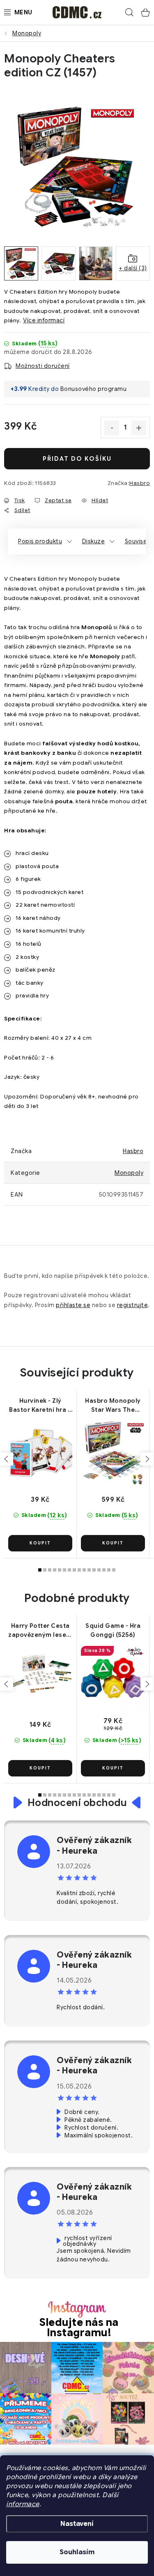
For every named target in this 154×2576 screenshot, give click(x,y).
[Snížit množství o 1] (112, 428)
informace (23, 2504)
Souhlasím (77, 2552)
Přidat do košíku (77, 459)
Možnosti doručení (43, 366)
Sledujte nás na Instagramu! (79, 2328)
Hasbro (140, 483)
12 (99, 1570)
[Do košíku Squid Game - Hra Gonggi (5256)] (113, 1768)
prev (7, 1459)
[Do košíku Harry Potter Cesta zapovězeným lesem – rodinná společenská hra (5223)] (40, 1768)
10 (89, 1570)
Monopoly (129, 1173)
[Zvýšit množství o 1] (139, 428)
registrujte (133, 1305)
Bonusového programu (94, 389)
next (147, 1459)
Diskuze (94, 541)
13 (104, 1570)
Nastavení (77, 2524)
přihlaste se (73, 1305)
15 (114, 1570)
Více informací (44, 320)
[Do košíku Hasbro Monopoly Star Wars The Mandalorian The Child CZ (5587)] (113, 1543)
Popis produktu (40, 541)
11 (94, 1570)
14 (109, 1570)
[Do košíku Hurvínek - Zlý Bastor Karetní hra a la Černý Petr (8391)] (40, 1543)
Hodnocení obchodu (77, 1803)
